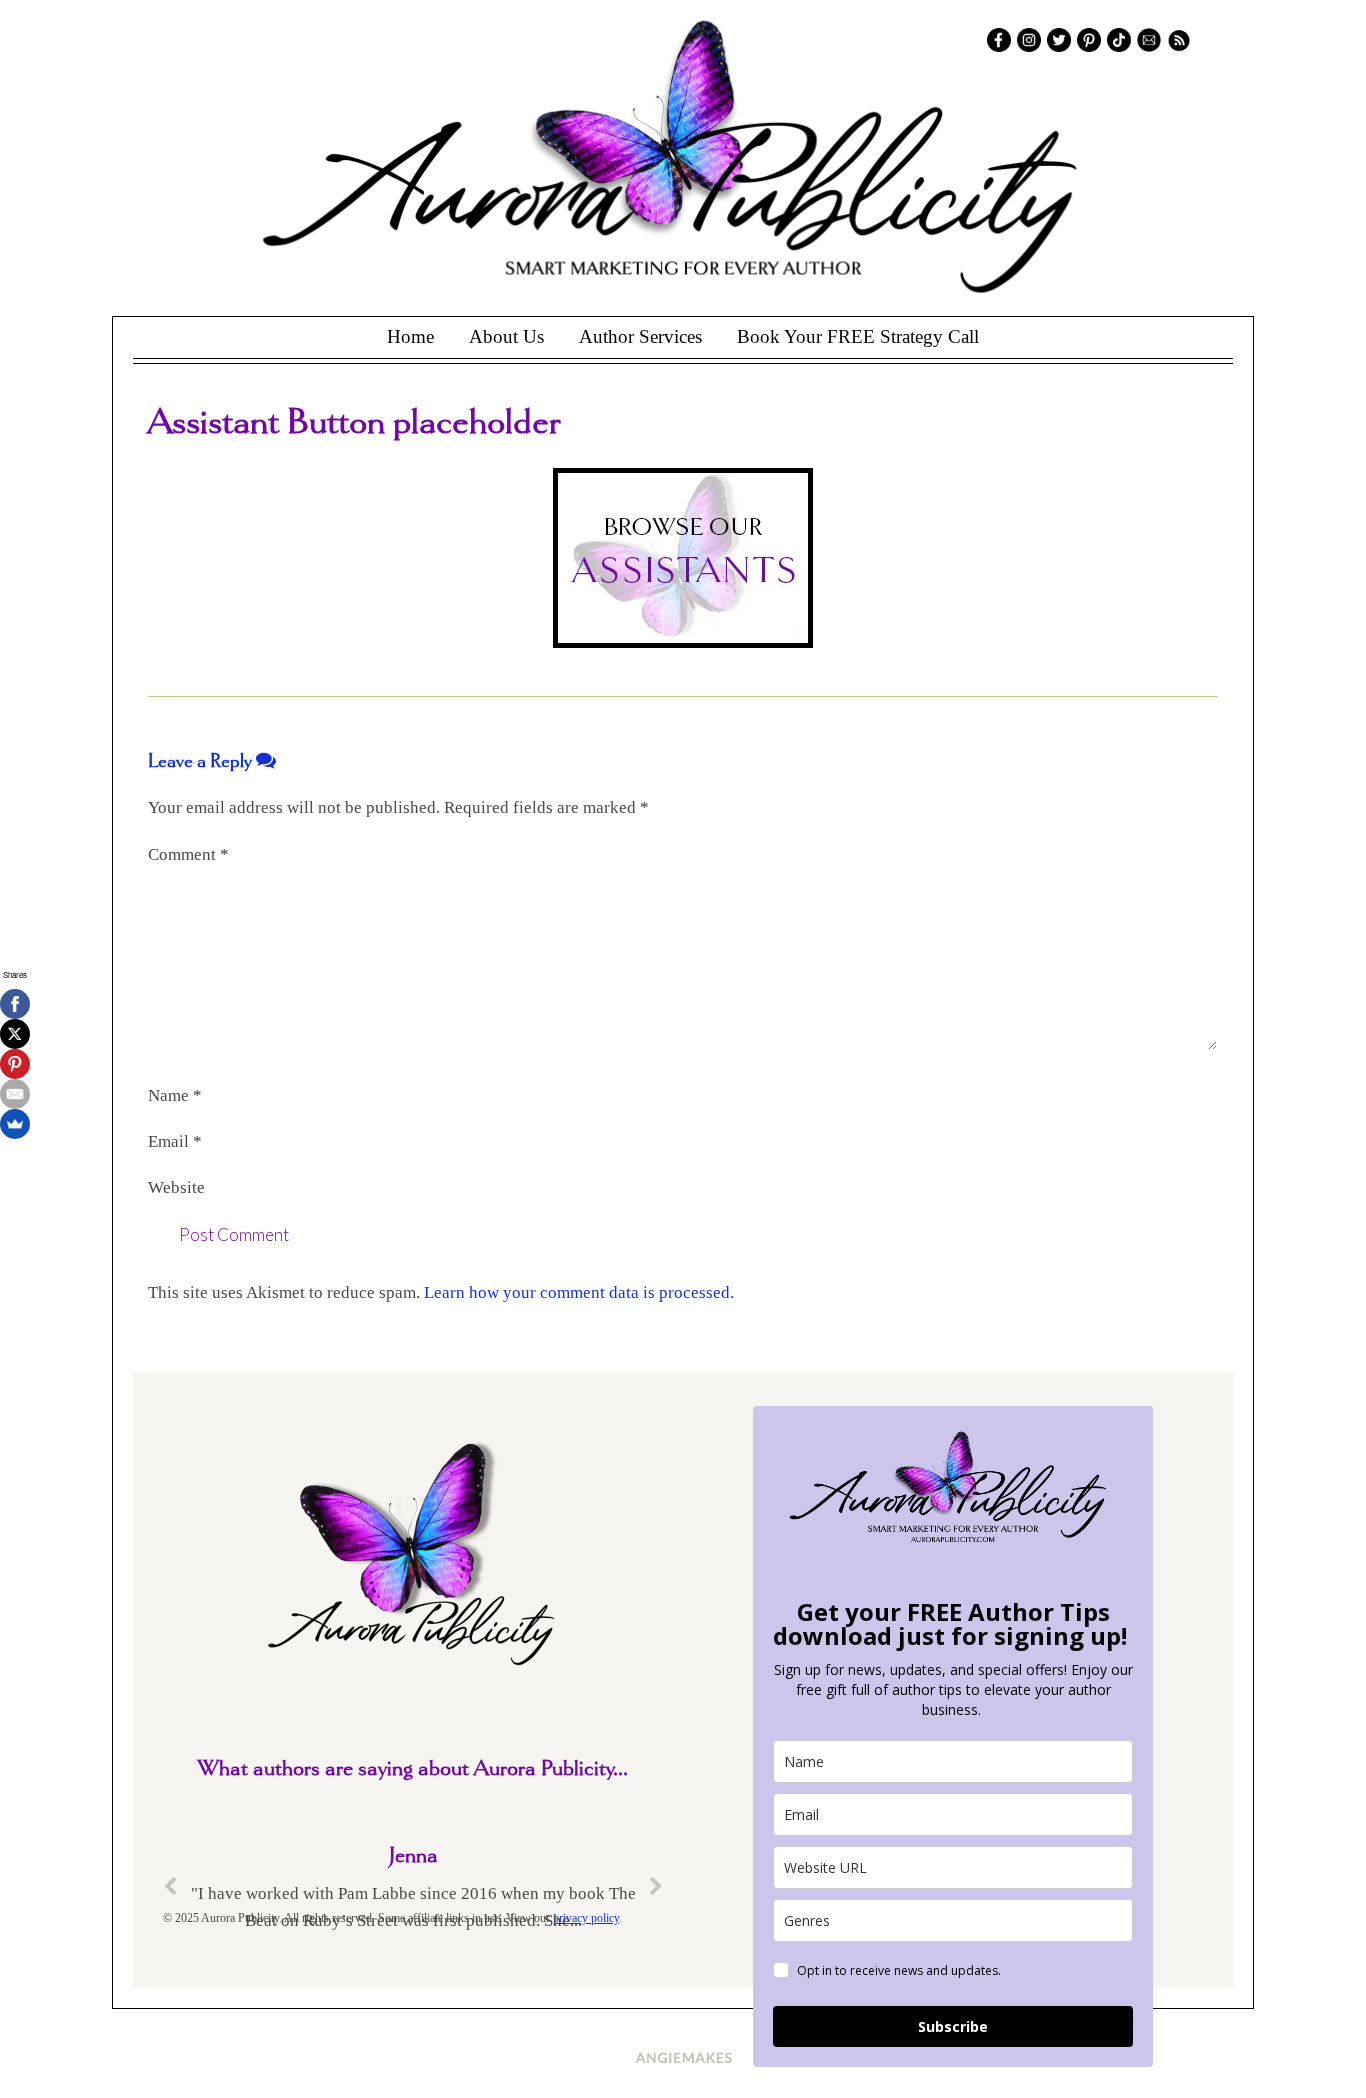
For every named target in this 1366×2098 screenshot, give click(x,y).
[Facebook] (15, 1004)
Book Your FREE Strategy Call (858, 336)
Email (175, 1141)
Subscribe (953, 2026)
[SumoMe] (15, 1124)
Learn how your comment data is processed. (579, 1292)
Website (176, 1187)
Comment (188, 854)
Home (410, 336)
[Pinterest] (15, 1064)
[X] (15, 1034)
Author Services (640, 336)
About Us (506, 336)
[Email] (15, 1094)
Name (175, 1095)
